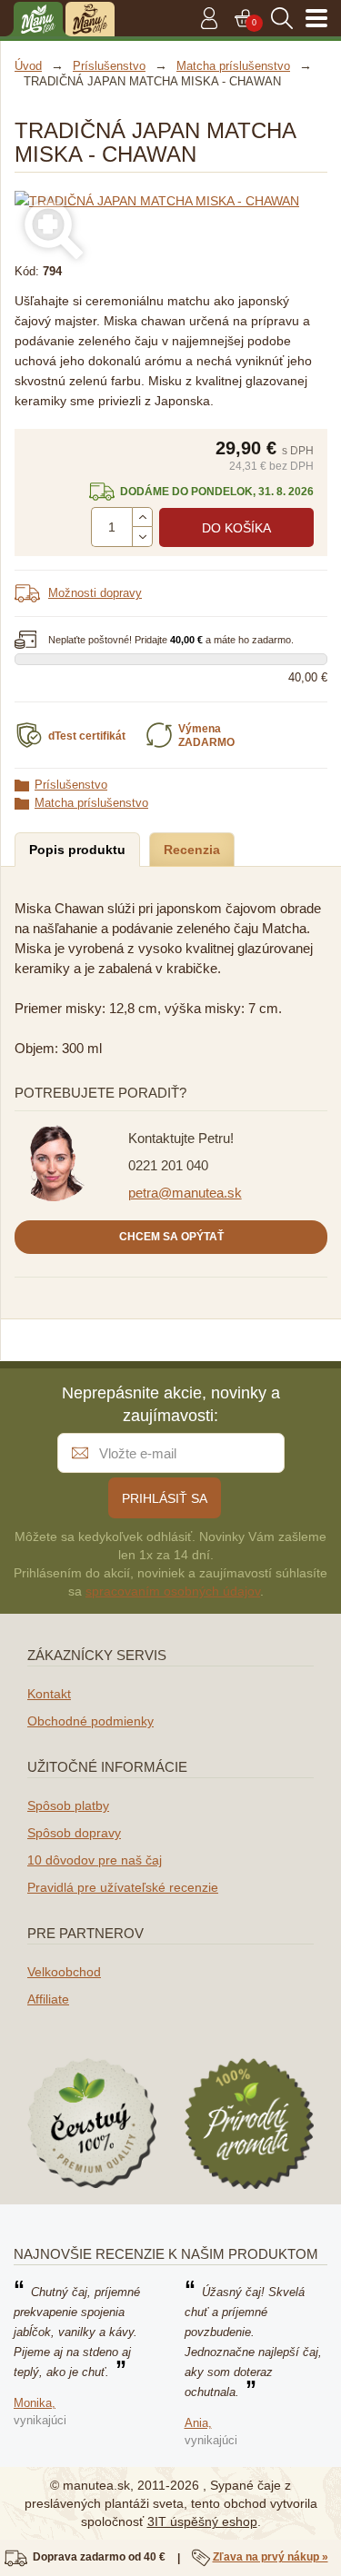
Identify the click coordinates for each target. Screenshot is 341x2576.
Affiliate (48, 1999)
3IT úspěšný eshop (202, 2521)
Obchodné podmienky (90, 1721)
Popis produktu (77, 850)
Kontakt (49, 1694)
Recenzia (192, 850)
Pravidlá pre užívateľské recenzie (123, 1887)
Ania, (198, 2423)
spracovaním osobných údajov (173, 1591)
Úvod (28, 66)
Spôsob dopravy (74, 1833)
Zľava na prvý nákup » (271, 2557)
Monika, (35, 2403)
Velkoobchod (64, 1972)
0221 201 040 (168, 1165)
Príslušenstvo (71, 785)
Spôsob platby (68, 1805)
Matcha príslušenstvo (91, 803)
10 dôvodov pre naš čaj (95, 1860)
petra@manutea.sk (185, 1193)
